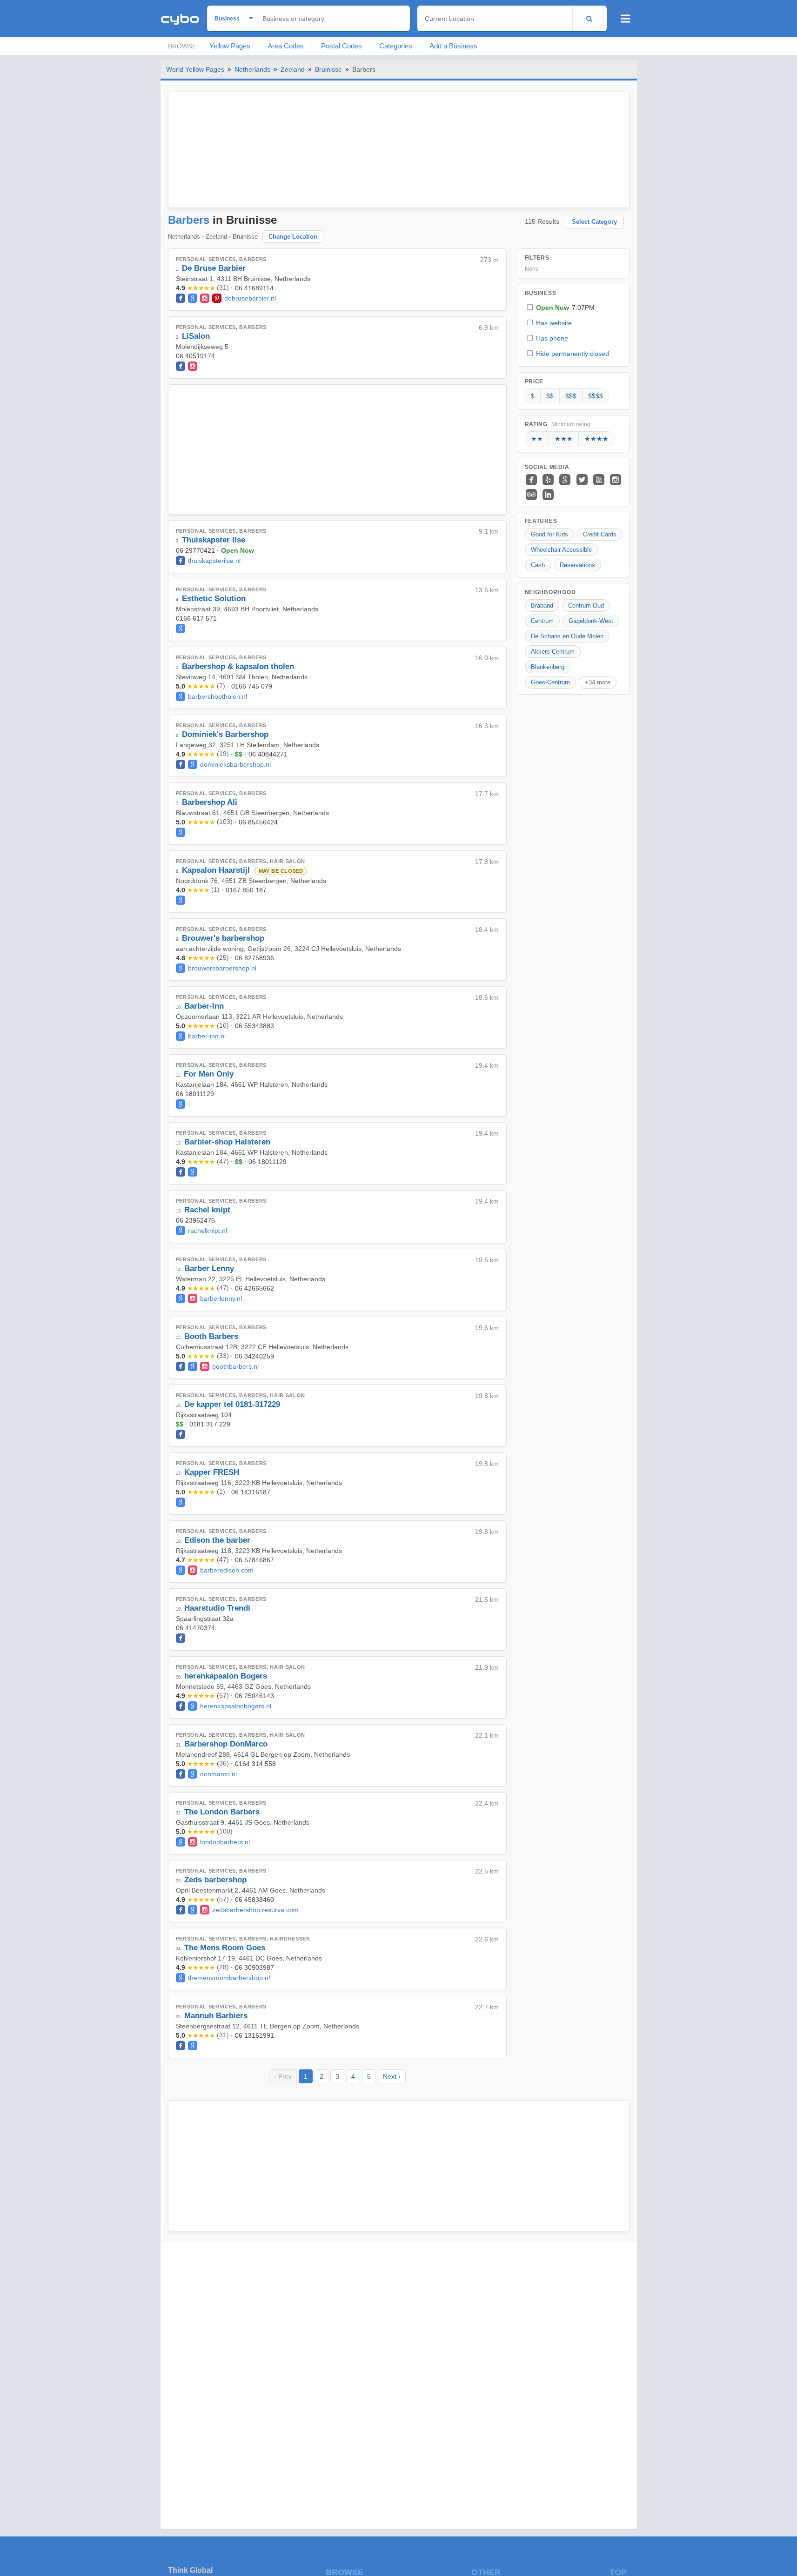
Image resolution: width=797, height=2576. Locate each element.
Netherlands (252, 69)
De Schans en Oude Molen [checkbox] (567, 636)
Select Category (594, 222)
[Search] (589, 18)
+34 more (598, 682)
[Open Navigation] (626, 19)
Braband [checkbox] (542, 606)
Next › (392, 2076)
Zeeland (293, 69)
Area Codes (286, 46)
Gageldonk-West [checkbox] (591, 621)
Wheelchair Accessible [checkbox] (561, 550)
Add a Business (453, 46)
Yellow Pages (230, 46)
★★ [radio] (537, 439)
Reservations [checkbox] (577, 565)
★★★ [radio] (564, 439)
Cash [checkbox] (538, 565)
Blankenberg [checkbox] (548, 667)
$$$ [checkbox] (571, 396)
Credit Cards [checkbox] (600, 534)
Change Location (293, 237)
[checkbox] (574, 307)
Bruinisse (328, 69)
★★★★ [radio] (596, 439)
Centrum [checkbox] (542, 621)
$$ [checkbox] (550, 396)
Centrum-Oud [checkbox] (586, 606)
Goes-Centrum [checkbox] (550, 682)
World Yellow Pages (195, 69)
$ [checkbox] (533, 396)
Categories (396, 46)
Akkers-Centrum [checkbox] (553, 652)
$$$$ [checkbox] (596, 396)
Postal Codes (342, 46)
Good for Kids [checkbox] (549, 534)
